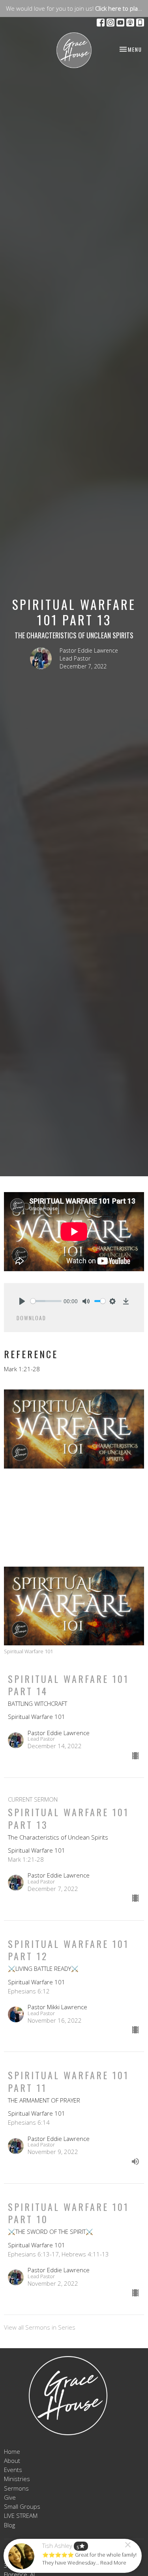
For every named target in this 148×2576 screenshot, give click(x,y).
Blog (9, 2525)
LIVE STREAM (21, 2515)
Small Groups (22, 2506)
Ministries (17, 2479)
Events (13, 2470)
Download (31, 1318)
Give (10, 2497)
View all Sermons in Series (40, 2327)
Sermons (16, 2488)
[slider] (46, 1301)
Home (12, 2451)
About (12, 2461)
